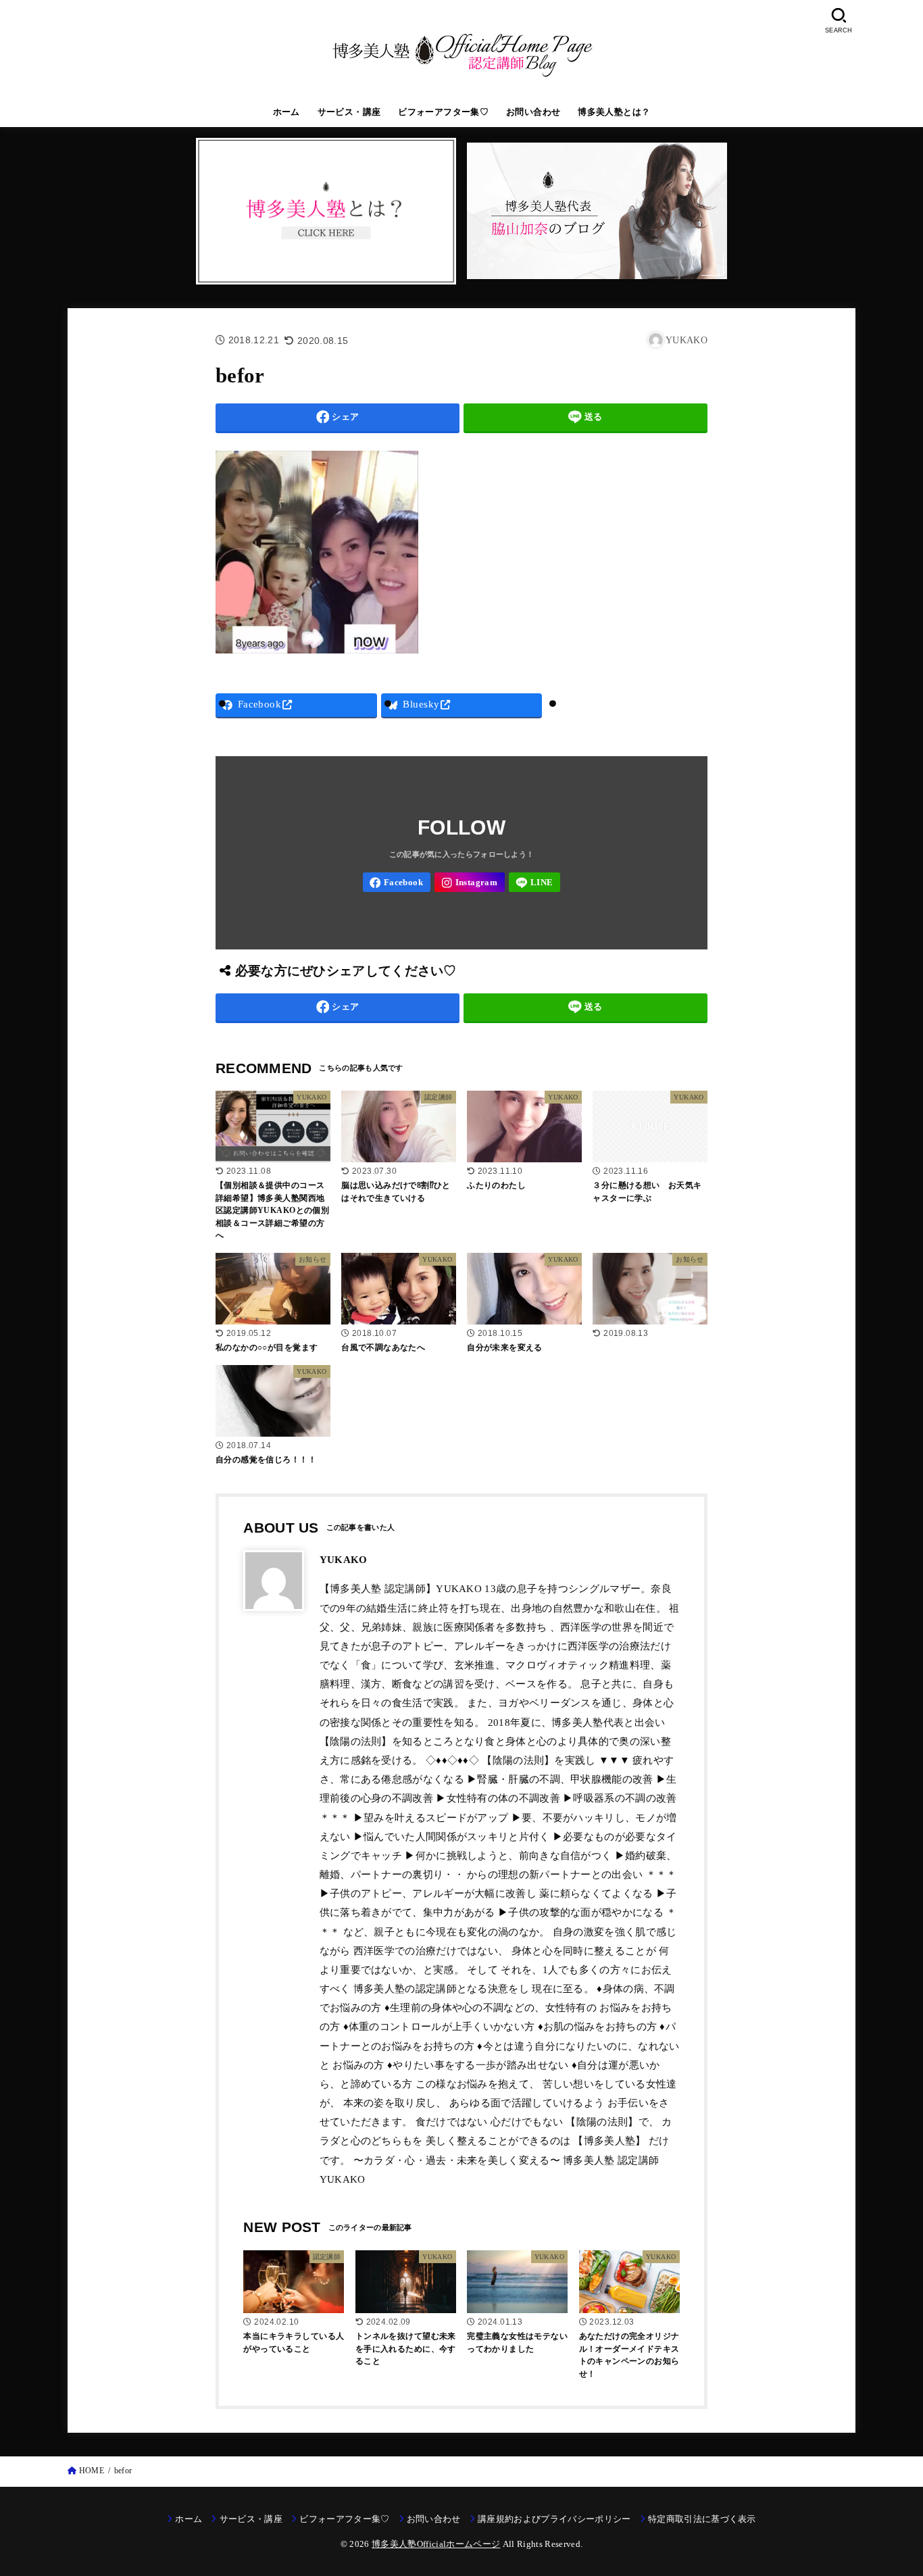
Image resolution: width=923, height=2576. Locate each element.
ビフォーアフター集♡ (443, 112)
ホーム (286, 112)
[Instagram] (470, 882)
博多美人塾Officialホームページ (436, 2544)
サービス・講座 (349, 112)
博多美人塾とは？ (614, 112)
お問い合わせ (533, 112)
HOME (92, 2471)
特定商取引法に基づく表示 (702, 2519)
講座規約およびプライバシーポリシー (554, 2519)
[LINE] (535, 882)
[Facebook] (397, 882)
